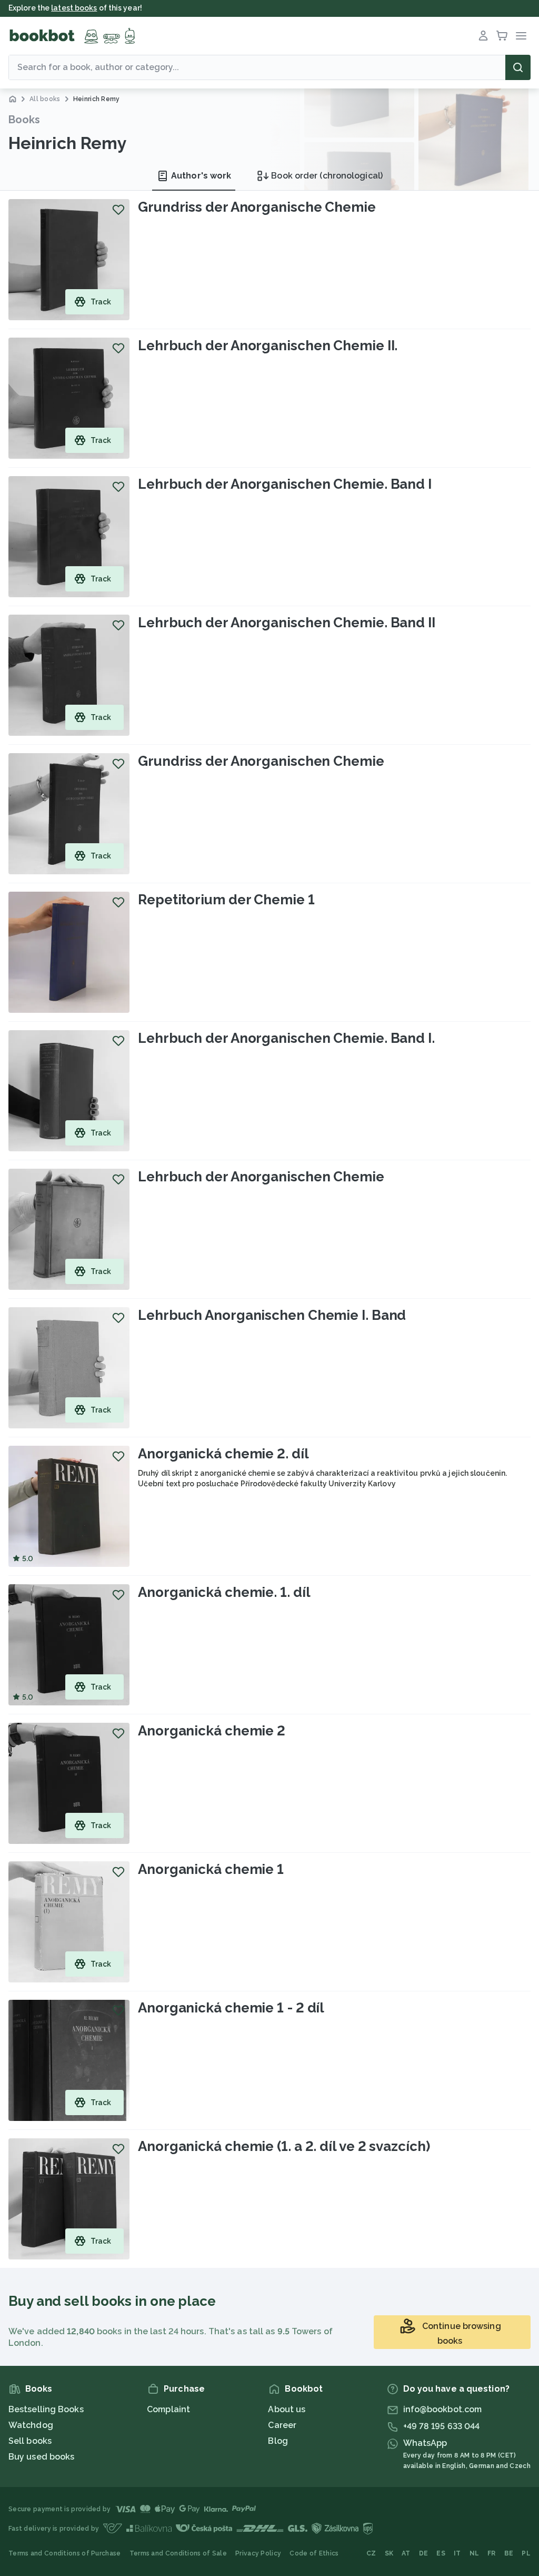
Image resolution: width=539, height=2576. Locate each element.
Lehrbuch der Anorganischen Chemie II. (268, 346)
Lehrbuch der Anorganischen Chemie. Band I (285, 484)
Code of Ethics (314, 2553)
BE (509, 2553)
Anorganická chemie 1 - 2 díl (231, 2008)
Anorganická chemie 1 (211, 1869)
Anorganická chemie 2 (212, 1731)
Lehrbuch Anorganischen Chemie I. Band (272, 1315)
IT (457, 2553)
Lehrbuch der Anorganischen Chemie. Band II (287, 623)
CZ (371, 2553)
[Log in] (483, 36)
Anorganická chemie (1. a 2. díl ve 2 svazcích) (284, 2146)
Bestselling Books (46, 2409)
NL (475, 2553)
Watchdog (31, 2425)
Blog (278, 2441)
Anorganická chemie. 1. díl (224, 1592)
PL (526, 2553)
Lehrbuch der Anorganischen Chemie (261, 1177)
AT (406, 2553)
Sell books (30, 2441)
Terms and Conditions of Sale (178, 2553)
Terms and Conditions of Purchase (65, 2553)
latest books (74, 8)
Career (282, 2425)
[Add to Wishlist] (118, 210)
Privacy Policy (258, 2553)
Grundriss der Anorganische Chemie (257, 207)
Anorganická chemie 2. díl (223, 1454)
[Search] (518, 67)
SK (389, 2553)
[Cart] (502, 36)
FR (492, 2553)
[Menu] (521, 36)
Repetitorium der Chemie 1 (226, 900)
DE (424, 2553)
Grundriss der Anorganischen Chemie (261, 761)
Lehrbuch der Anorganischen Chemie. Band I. (286, 1038)
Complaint (168, 2409)
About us (287, 2409)
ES (441, 2553)
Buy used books (41, 2457)
